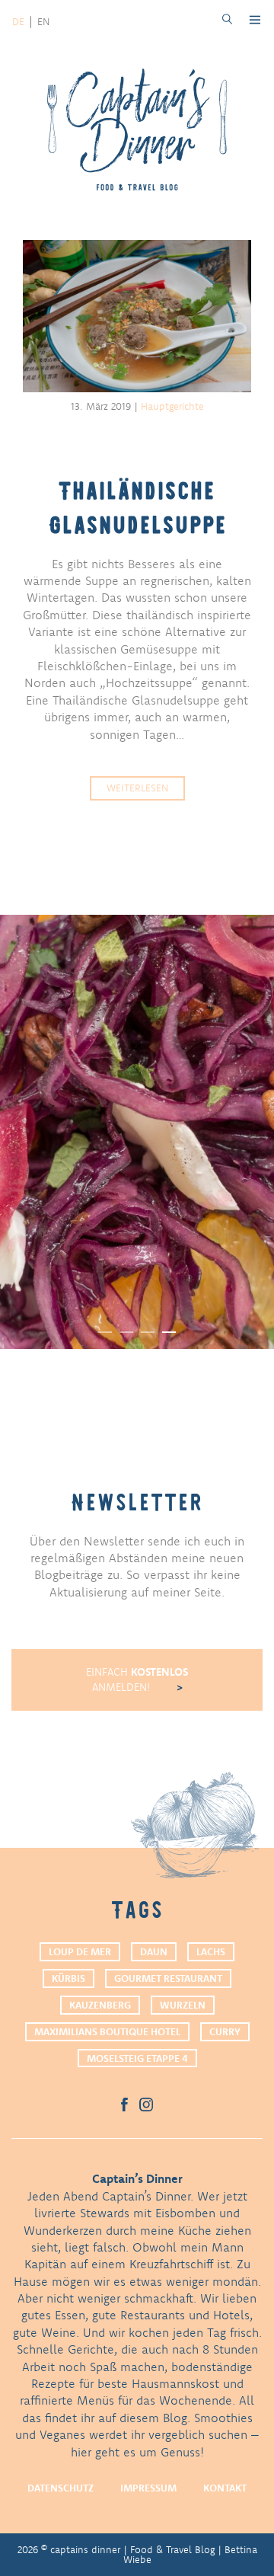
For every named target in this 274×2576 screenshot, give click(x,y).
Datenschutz (61, 2488)
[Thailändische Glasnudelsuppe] (137, 318)
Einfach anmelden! (137, 1680)
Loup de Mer (80, 1951)
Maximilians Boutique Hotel (107, 2031)
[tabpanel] (137, 1132)
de (18, 21)
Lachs (211, 1951)
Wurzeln (183, 2005)
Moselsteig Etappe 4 (137, 2058)
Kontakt (225, 2488)
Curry (225, 2031)
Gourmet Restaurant (168, 1978)
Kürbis (68, 1978)
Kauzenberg (100, 2005)
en (43, 21)
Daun (154, 1951)
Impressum (148, 2488)
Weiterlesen (137, 788)
